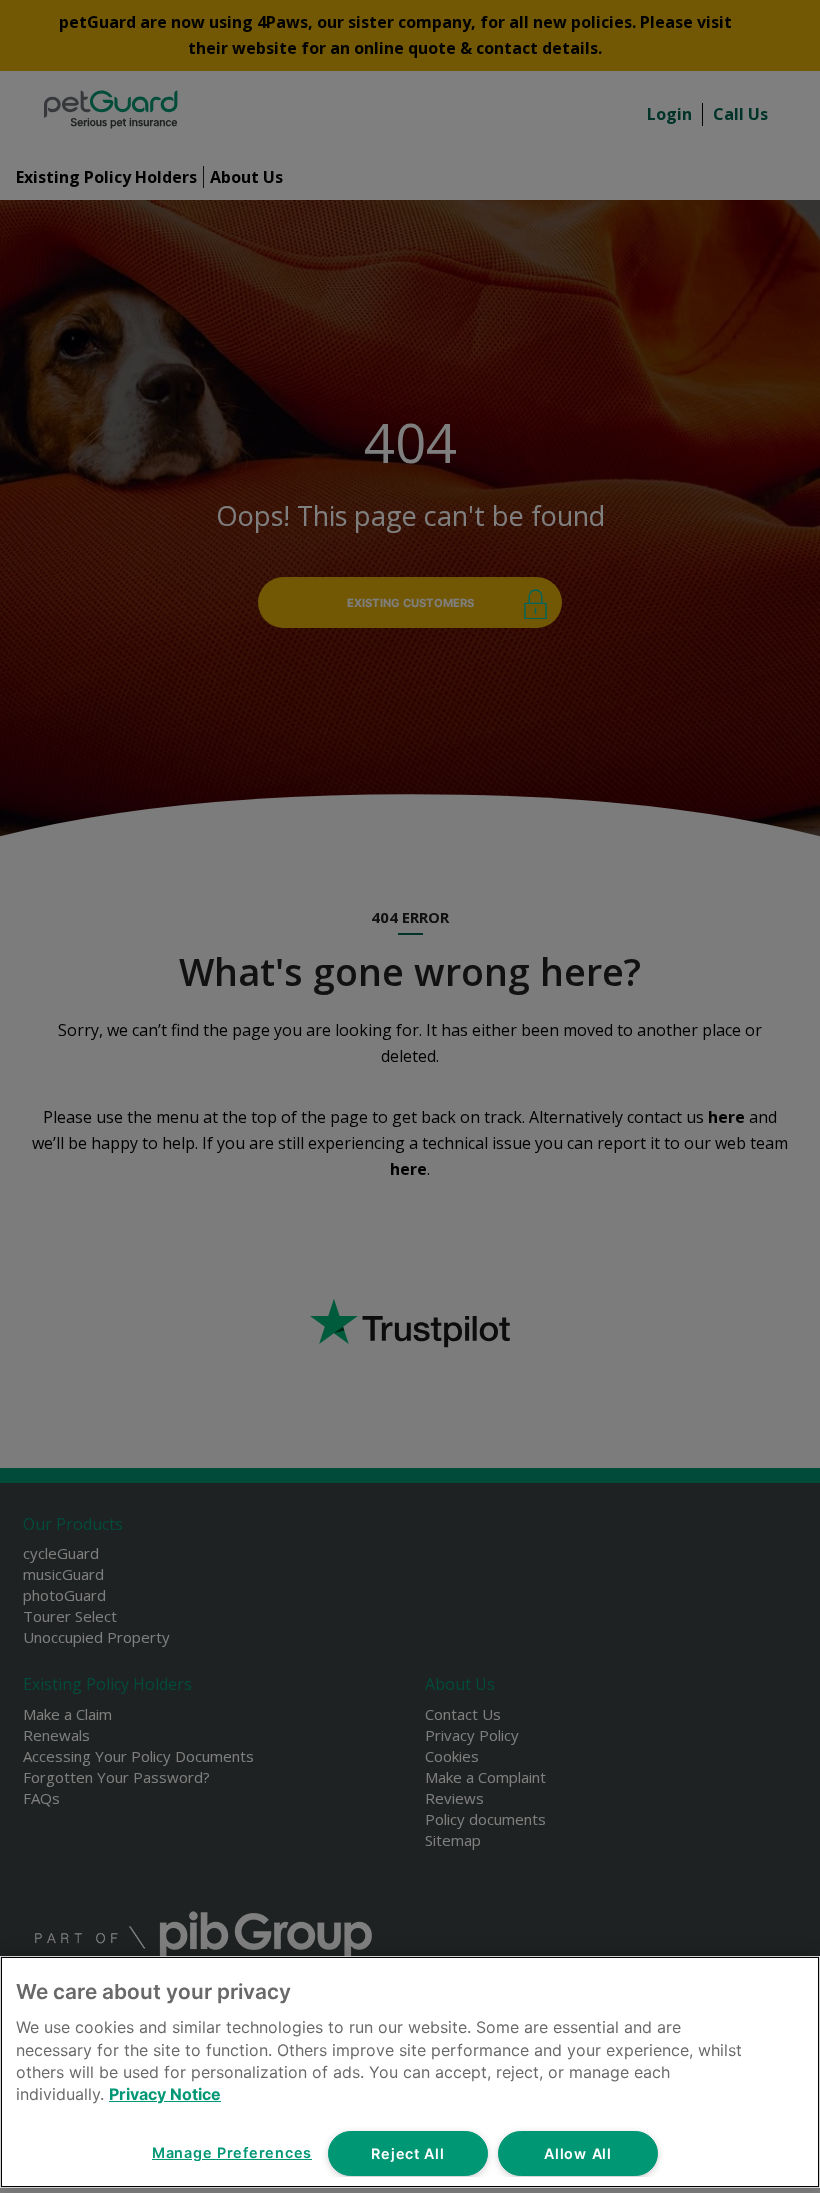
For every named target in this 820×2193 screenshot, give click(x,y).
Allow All (577, 2153)
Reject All (407, 2153)
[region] (410, 2072)
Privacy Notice (165, 2094)
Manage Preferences (232, 2152)
